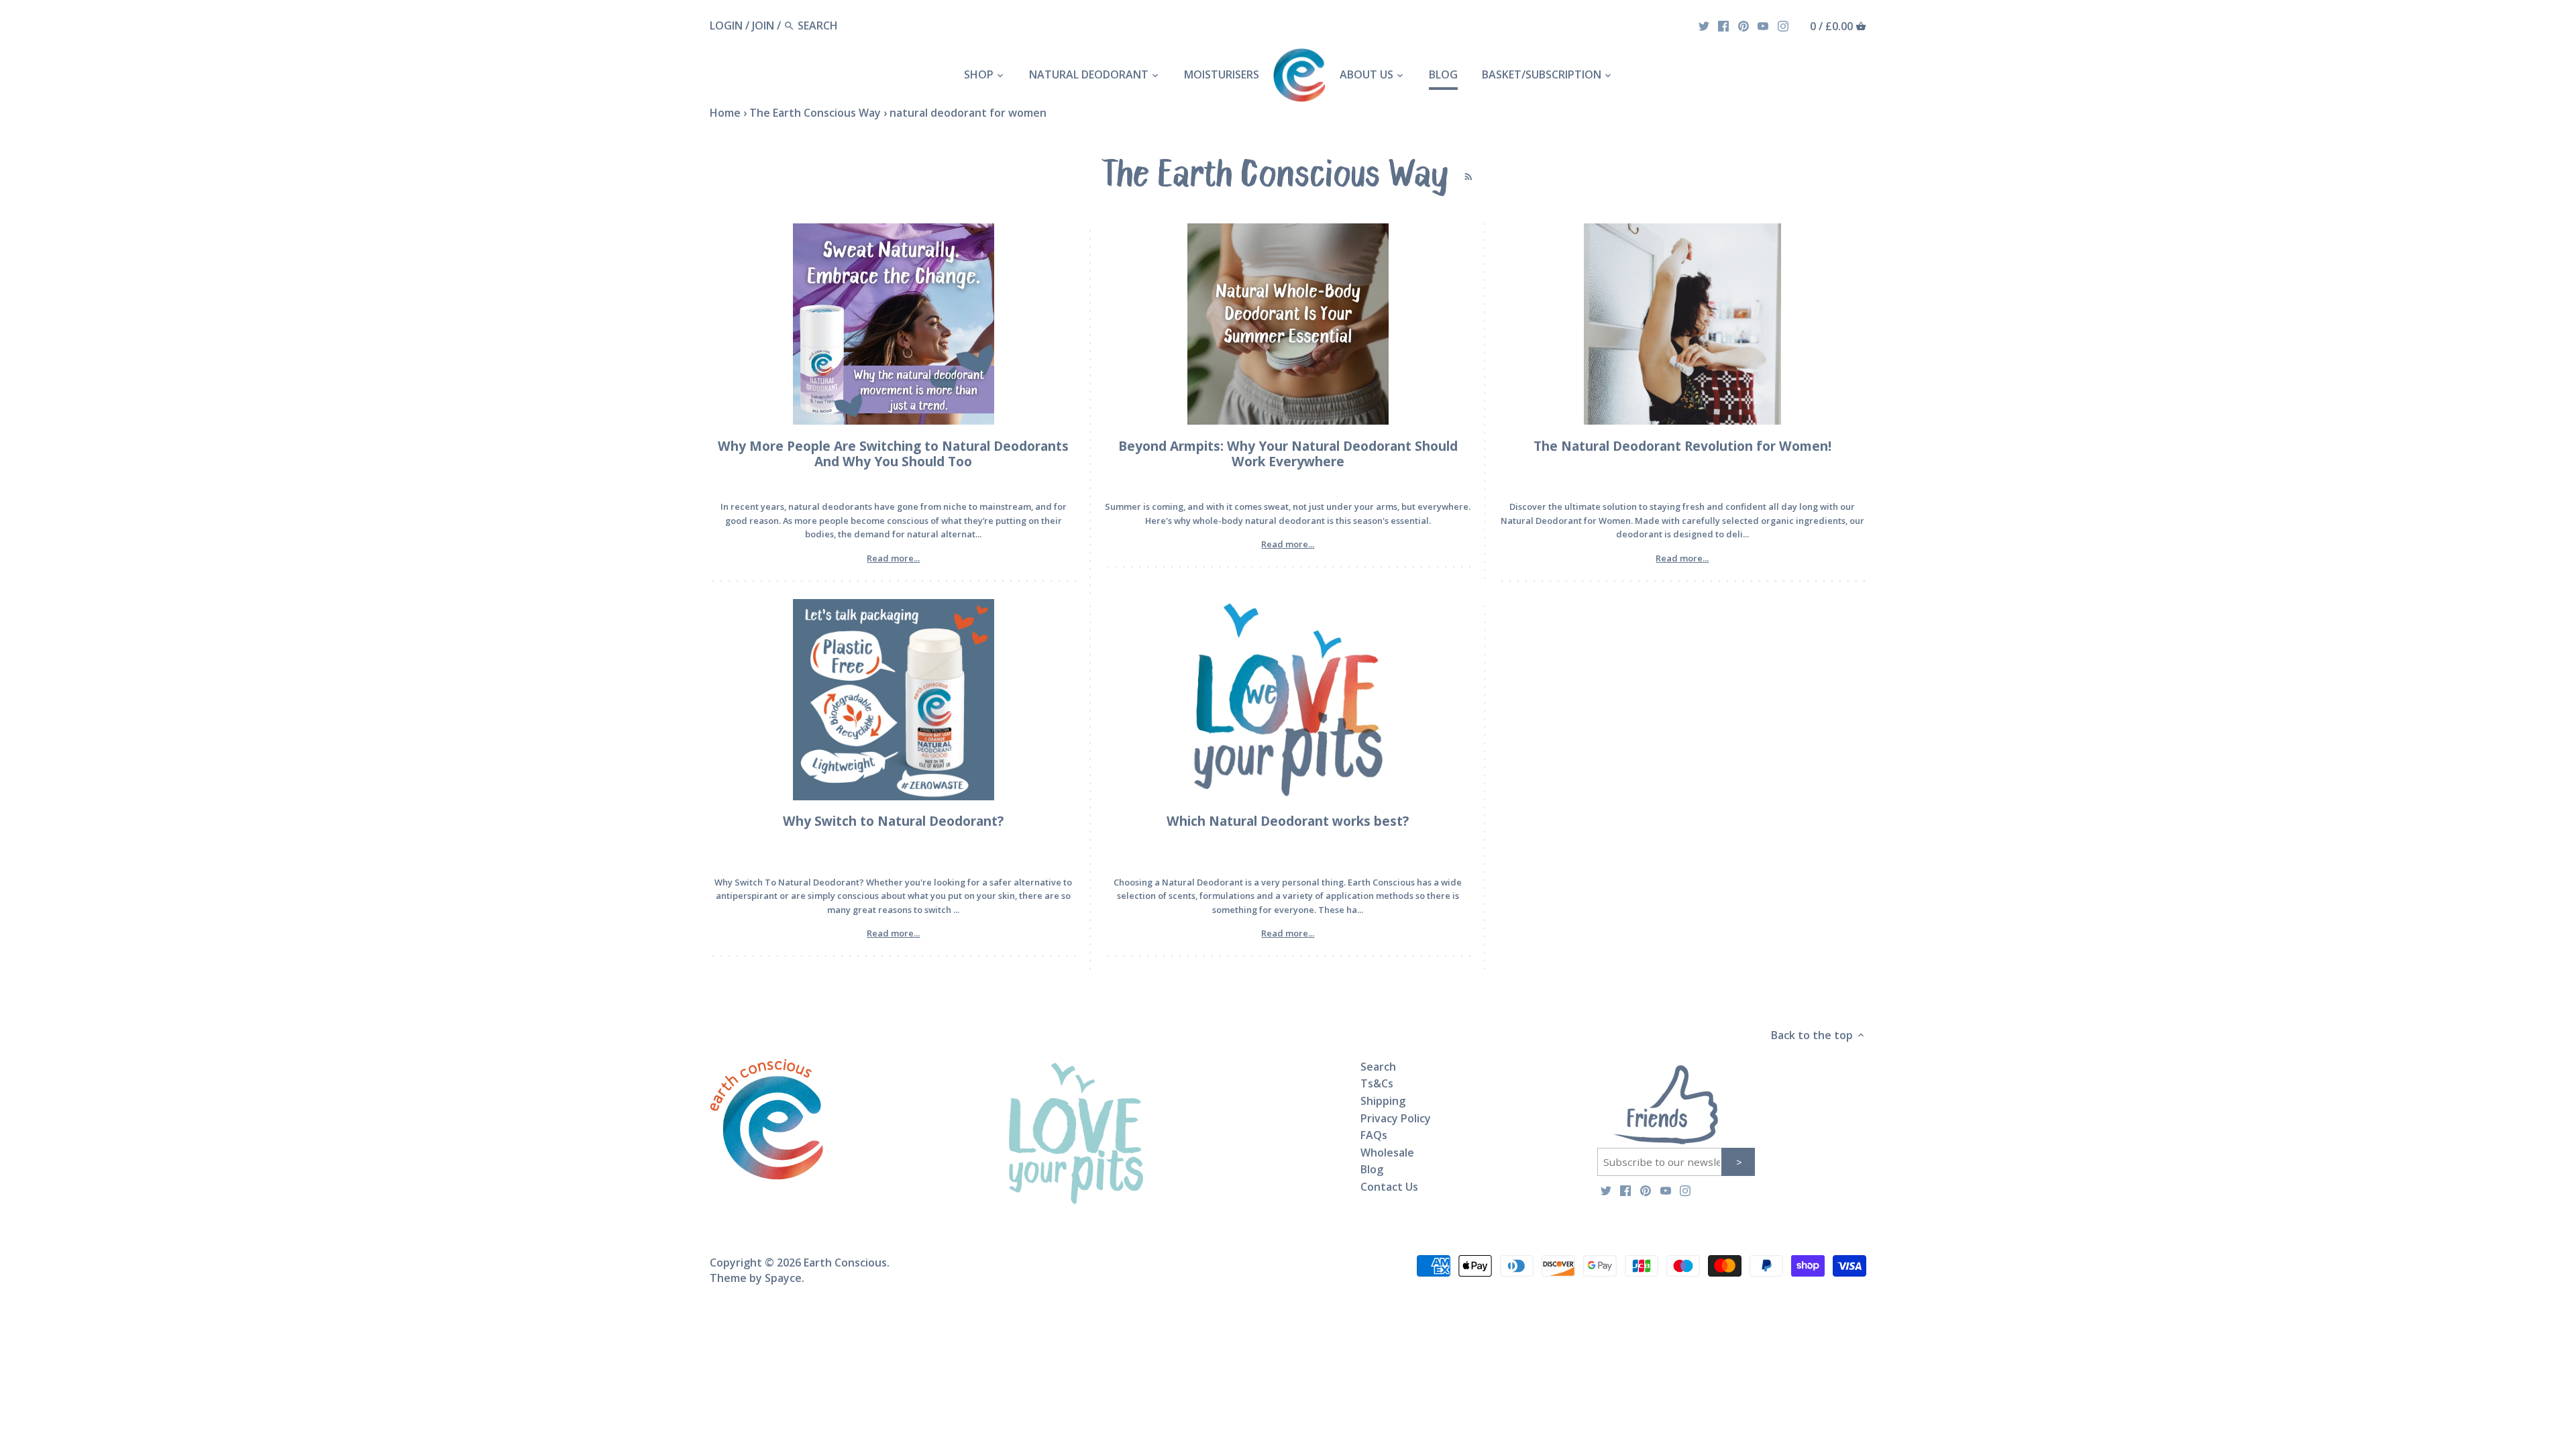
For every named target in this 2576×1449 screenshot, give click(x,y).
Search (1378, 1067)
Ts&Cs (1377, 1083)
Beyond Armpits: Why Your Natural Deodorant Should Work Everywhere (1288, 453)
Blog (1372, 1169)
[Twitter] (1704, 25)
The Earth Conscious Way (815, 113)
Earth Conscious (845, 1263)
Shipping (1383, 1101)
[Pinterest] (1743, 25)
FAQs (1374, 1135)
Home (725, 113)
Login (726, 25)
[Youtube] (1763, 25)
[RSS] (1465, 172)
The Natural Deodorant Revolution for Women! (1682, 446)
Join (763, 25)
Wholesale (1387, 1152)
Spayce (783, 1278)
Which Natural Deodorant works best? (1288, 821)
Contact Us (1389, 1187)
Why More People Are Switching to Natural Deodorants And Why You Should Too (893, 453)
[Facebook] (1723, 25)
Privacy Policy (1396, 1118)
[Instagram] (1783, 25)
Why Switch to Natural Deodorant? (893, 821)
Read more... (893, 558)
